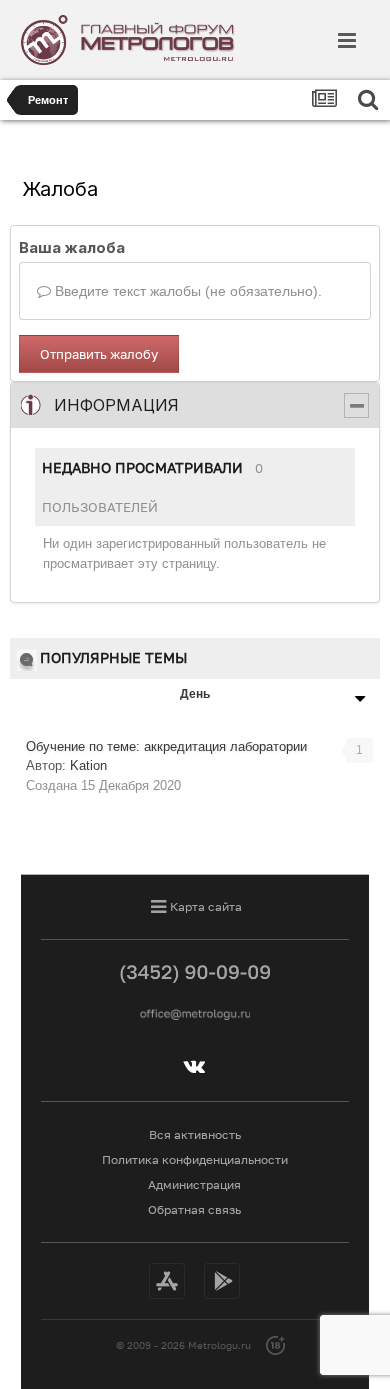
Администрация (194, 1184)
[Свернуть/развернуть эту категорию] (356, 405)
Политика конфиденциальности (195, 1159)
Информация (116, 405)
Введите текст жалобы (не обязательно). (186, 291)
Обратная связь (194, 1209)
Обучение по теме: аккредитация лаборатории (166, 746)
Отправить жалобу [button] (99, 354)
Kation (88, 765)
